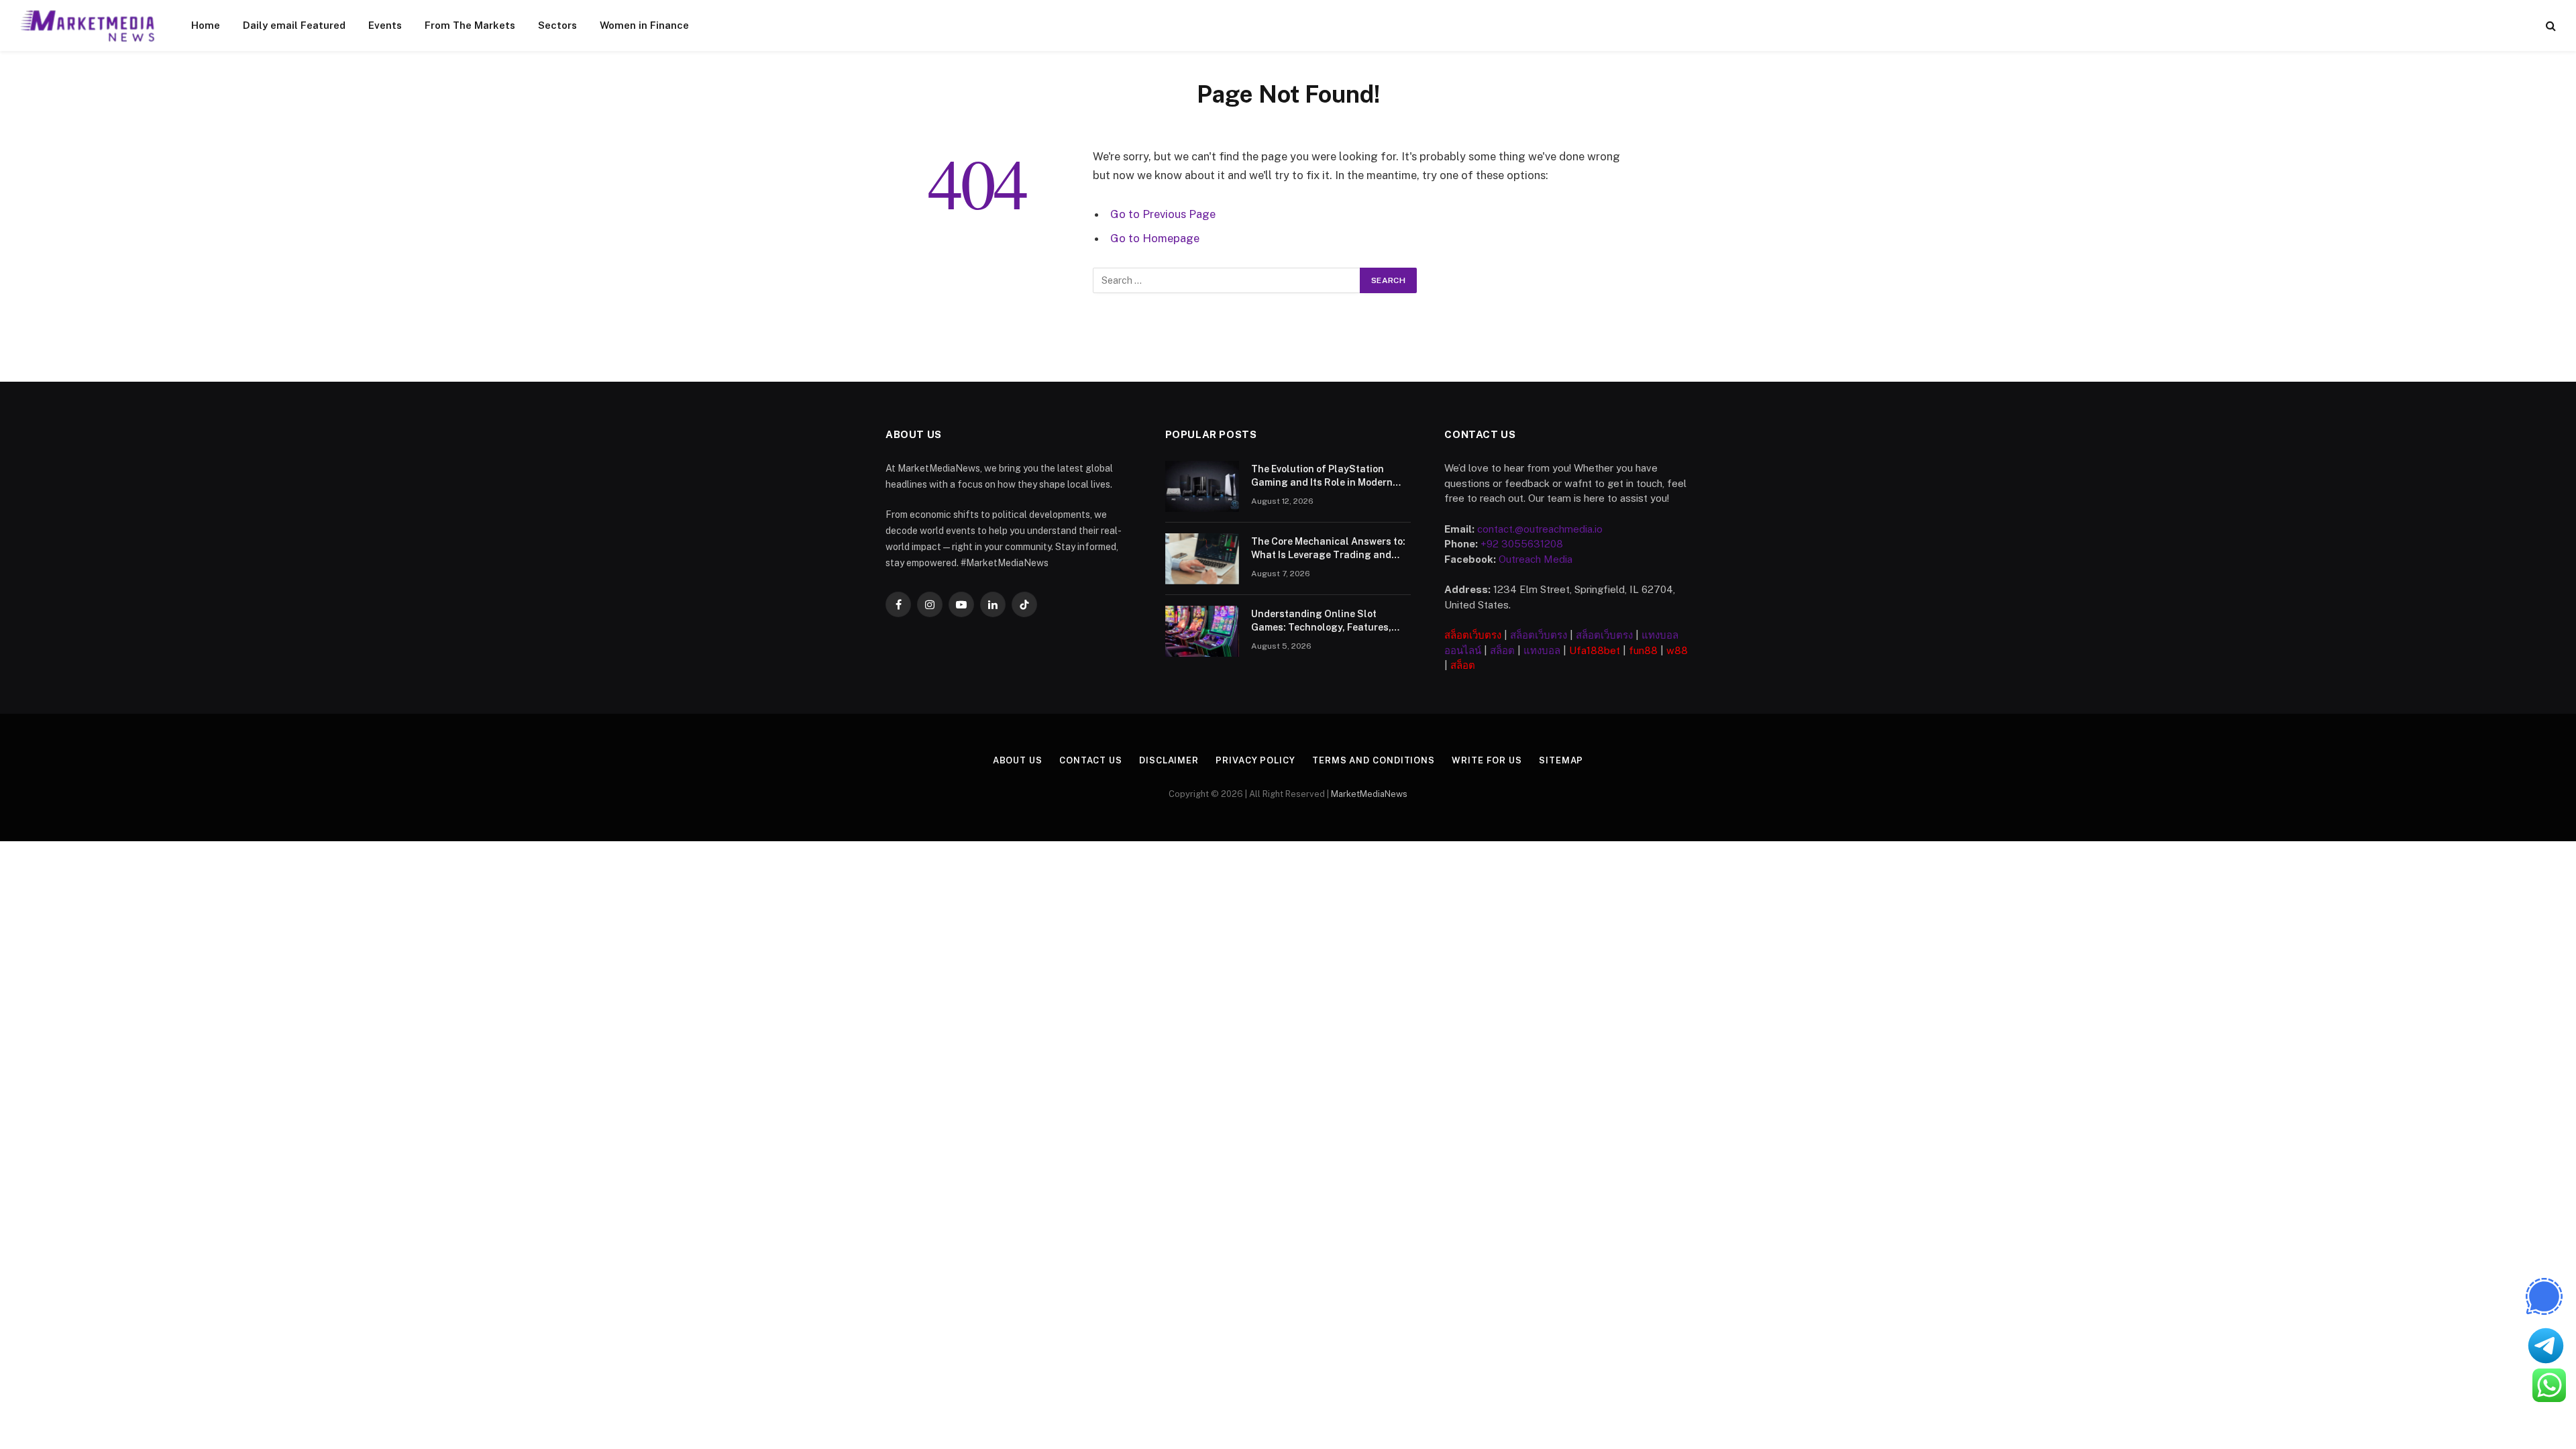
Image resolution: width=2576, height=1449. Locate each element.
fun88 (1643, 650)
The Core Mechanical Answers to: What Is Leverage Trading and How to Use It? (1328, 549)
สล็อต (1502, 650)
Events (385, 25)
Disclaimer (1169, 760)
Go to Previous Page (1163, 214)
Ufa (1578, 650)
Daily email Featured (294, 25)
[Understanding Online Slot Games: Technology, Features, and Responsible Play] (1202, 631)
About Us (1018, 760)
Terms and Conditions (1374, 760)
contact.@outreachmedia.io (1540, 529)
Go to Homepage (1155, 238)
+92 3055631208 (1522, 544)
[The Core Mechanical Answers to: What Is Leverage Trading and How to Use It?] (1202, 559)
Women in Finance (644, 25)
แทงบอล (1542, 650)
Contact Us (1091, 760)
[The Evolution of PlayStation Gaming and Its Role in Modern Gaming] (1202, 486)
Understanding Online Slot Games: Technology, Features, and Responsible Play (1321, 621)
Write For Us (1487, 760)
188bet (1603, 650)
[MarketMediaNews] (88, 25)
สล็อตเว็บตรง (1473, 635)
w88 (1677, 650)
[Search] (2550, 26)
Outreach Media (1536, 559)
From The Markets (470, 25)
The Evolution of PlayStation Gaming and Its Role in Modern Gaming (1322, 476)
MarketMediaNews (1369, 794)
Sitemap (1561, 760)
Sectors (557, 25)
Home (206, 25)
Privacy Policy (1255, 760)
